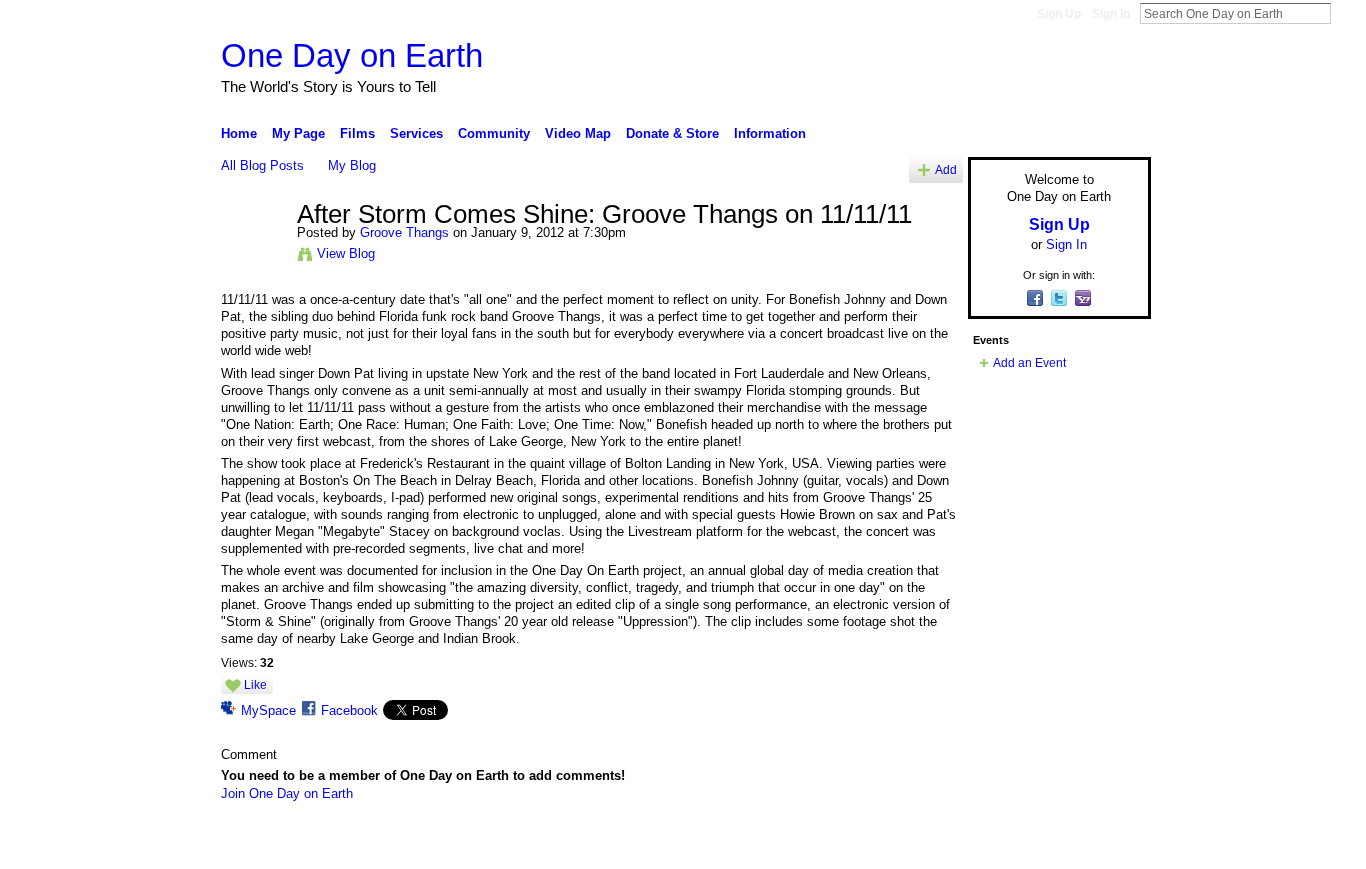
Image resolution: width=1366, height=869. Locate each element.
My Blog (352, 165)
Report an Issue (1003, 846)
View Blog (346, 253)
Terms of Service (1106, 846)
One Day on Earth (352, 55)
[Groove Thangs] (253, 257)
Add (946, 169)
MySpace (268, 710)
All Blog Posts (262, 165)
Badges (924, 846)
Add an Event (1029, 363)
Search (1347, 13)
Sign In (1111, 14)
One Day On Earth (377, 846)
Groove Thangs (404, 232)
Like (255, 685)
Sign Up (1059, 14)
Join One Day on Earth (287, 793)
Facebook (349, 710)
